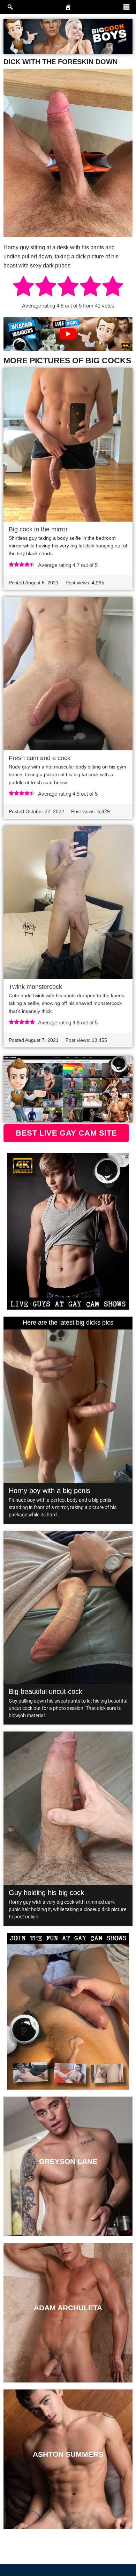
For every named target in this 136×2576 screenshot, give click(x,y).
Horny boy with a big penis (50, 1491)
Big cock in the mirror (38, 529)
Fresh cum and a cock (40, 758)
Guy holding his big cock (46, 1893)
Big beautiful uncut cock (46, 1691)
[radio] (23, 287)
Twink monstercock (35, 987)
